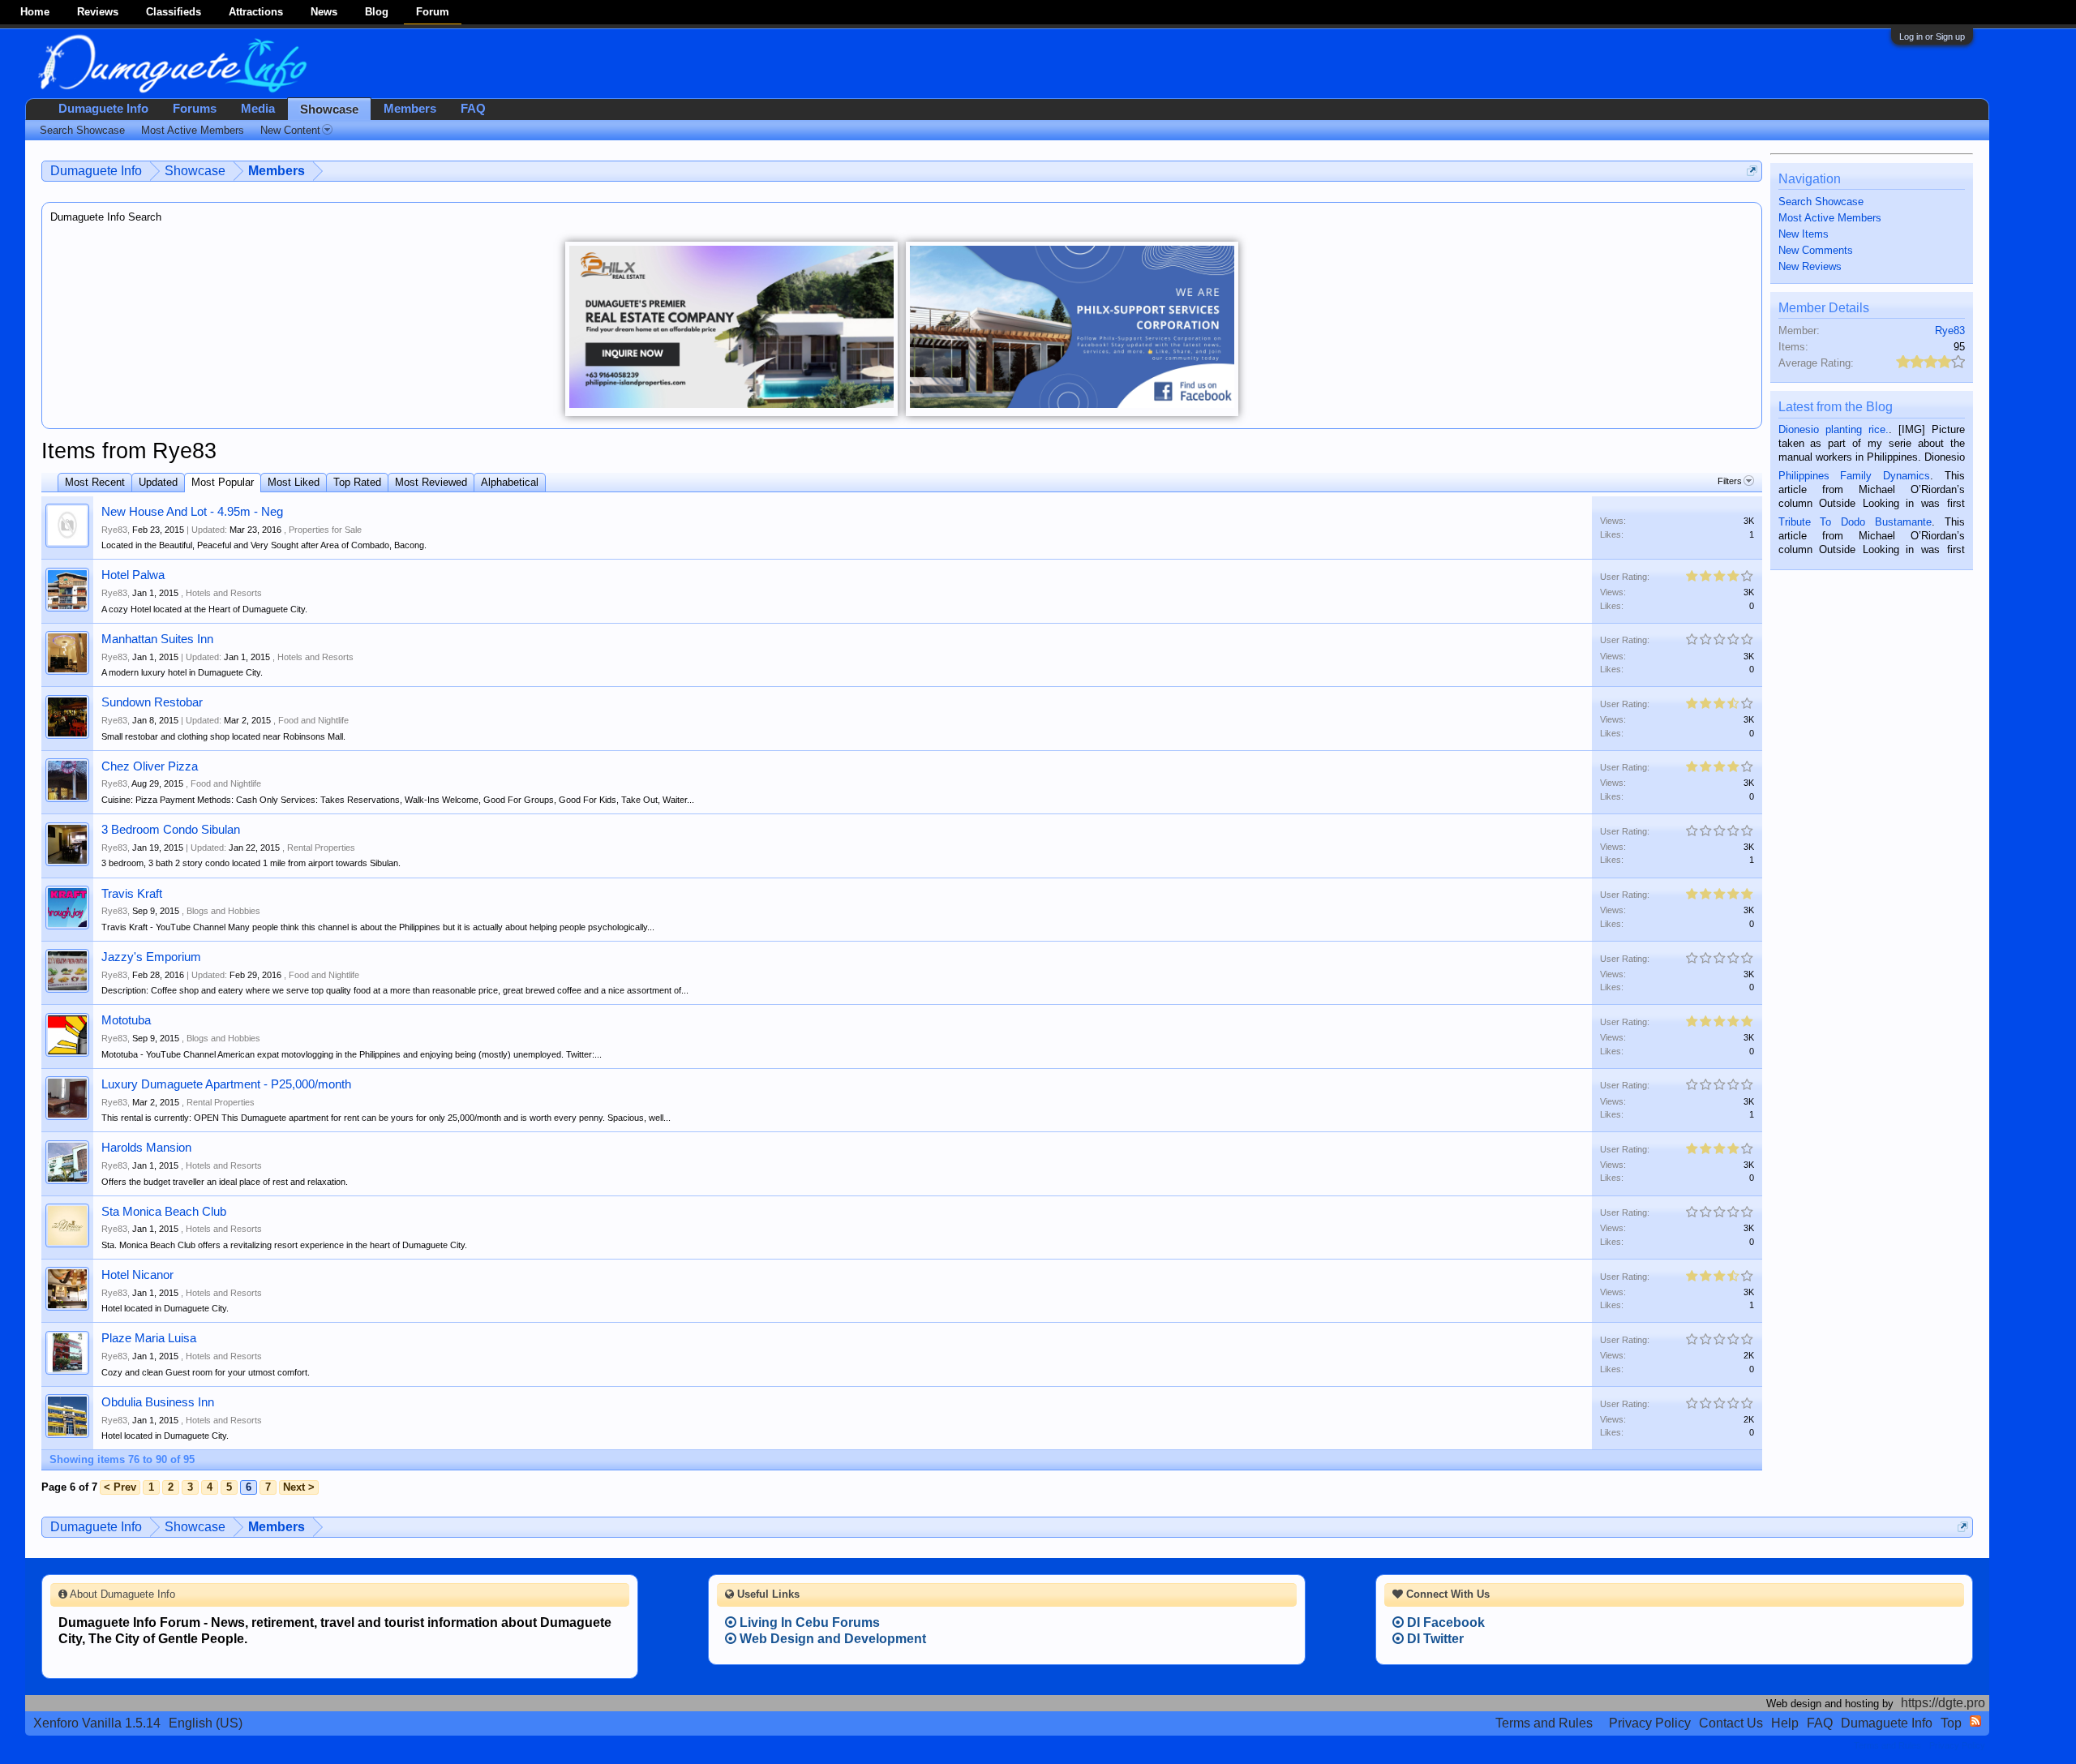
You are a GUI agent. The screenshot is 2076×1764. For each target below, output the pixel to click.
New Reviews (1810, 266)
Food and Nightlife (313, 720)
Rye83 (114, 530)
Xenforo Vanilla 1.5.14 (97, 1723)
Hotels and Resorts (224, 593)
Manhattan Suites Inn (157, 639)
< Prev (120, 1487)
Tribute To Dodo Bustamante (1855, 522)
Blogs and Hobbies (223, 911)
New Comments (1816, 250)
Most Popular (223, 482)
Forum (433, 12)
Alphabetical (510, 482)
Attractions (256, 12)
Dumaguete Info (103, 109)
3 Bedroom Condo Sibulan (171, 830)
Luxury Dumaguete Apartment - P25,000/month (226, 1084)
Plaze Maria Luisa (149, 1338)
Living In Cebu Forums (808, 1622)
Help (1785, 1723)
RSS (1975, 1721)
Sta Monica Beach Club (164, 1212)
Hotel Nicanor (137, 1275)
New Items (1804, 234)
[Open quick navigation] (1752, 171)
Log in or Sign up (1932, 36)
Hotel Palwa (133, 575)
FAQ (473, 109)
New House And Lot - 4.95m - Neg (192, 512)
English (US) (206, 1723)
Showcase (329, 109)
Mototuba (126, 1020)
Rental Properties (321, 848)
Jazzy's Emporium (151, 957)
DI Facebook (1444, 1622)
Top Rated (357, 482)
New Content (290, 130)
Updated (158, 482)
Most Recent (95, 482)
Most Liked (294, 482)
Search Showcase (1821, 202)
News (324, 12)
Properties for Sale (325, 530)
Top (1951, 1723)
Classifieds (174, 12)
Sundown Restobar (152, 702)
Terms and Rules (1544, 1723)
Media (258, 109)
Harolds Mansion (146, 1148)
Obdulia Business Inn (158, 1402)
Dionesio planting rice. (1834, 429)
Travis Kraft (132, 894)
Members (410, 109)
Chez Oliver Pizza (150, 766)
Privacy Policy (1650, 1723)
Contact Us (1731, 1723)
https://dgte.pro (1943, 1703)
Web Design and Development (831, 1639)
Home (35, 12)
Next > (299, 1487)
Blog (377, 12)
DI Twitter (1434, 1639)
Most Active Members (1830, 218)
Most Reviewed (431, 482)
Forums (195, 109)
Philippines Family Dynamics (1854, 476)
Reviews (98, 12)
